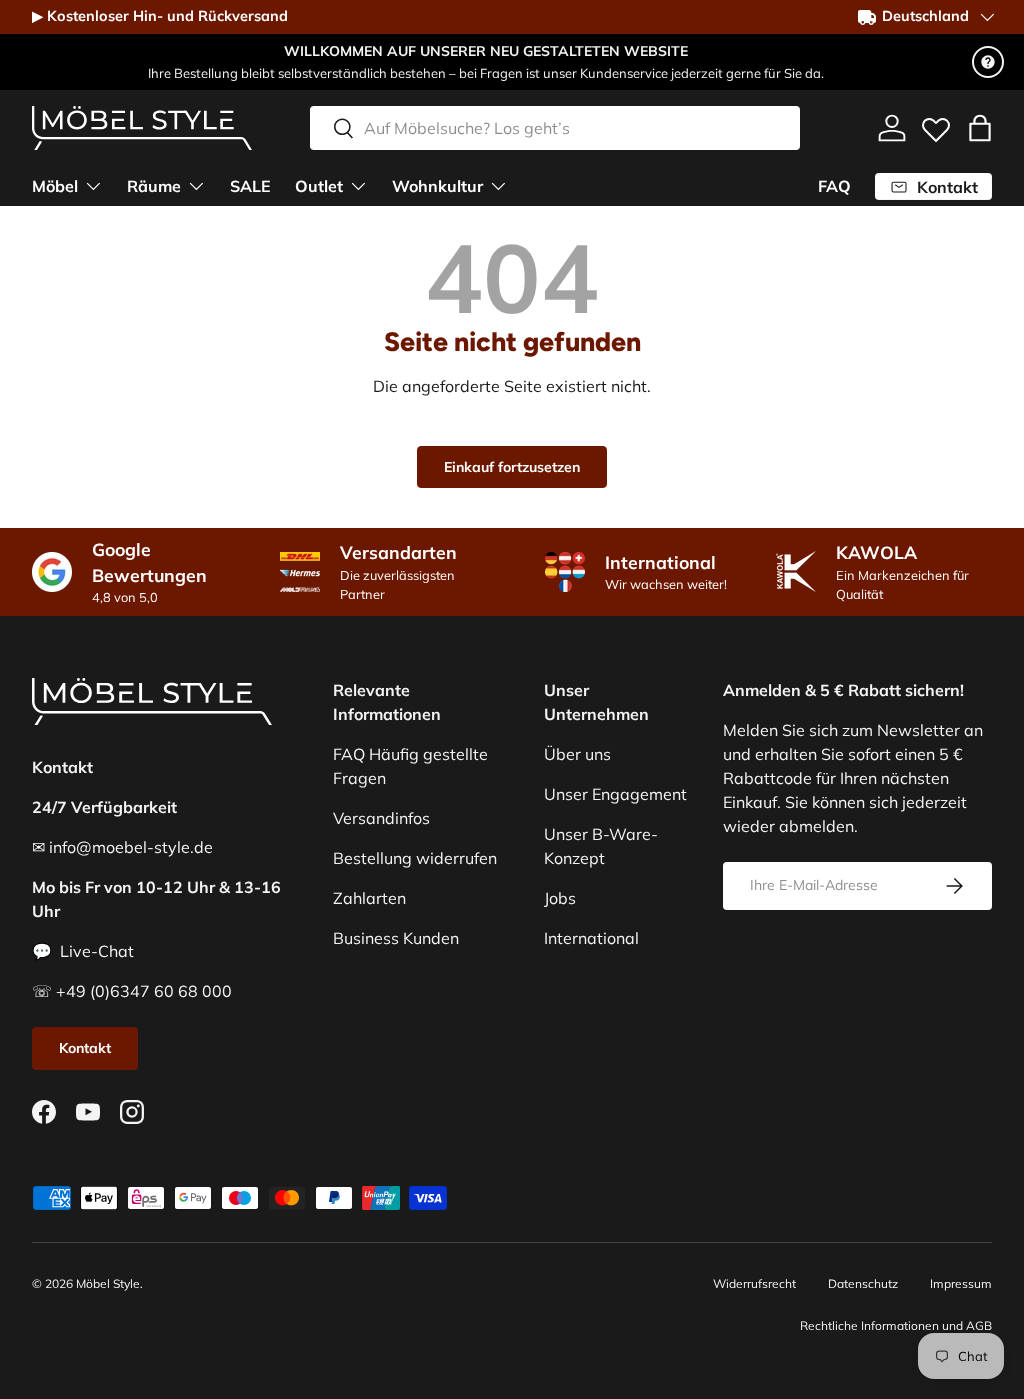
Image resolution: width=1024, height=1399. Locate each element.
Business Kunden (396, 938)
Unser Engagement (615, 794)
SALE (250, 186)
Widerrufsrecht (754, 1283)
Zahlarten (369, 898)
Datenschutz (863, 1283)
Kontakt (85, 1048)
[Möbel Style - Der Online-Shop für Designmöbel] (142, 128)
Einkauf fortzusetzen (512, 467)
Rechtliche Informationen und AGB (896, 1325)
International (591, 938)
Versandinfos (381, 818)
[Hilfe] (988, 62)
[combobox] (555, 128)
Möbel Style (108, 1283)
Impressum (961, 1283)
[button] (980, 128)
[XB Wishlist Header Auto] (936, 125)
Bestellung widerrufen (415, 858)
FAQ (834, 186)
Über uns (577, 754)
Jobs (560, 898)
